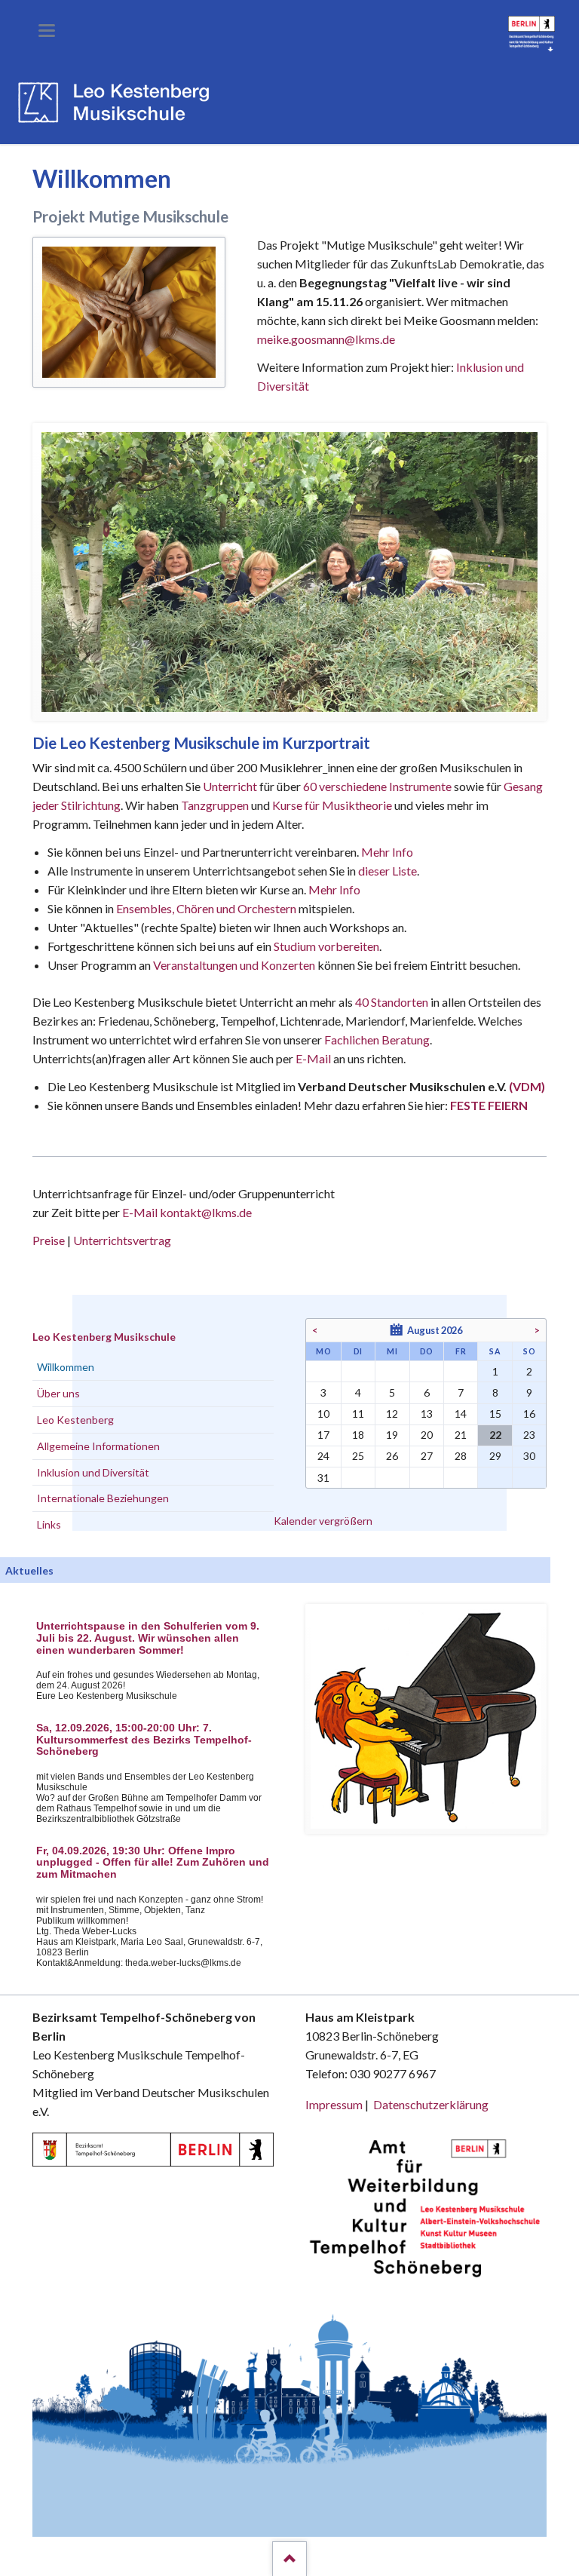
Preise (49, 1240)
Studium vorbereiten (326, 946)
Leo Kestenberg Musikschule (104, 1337)
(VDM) (527, 1086)
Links (49, 1524)
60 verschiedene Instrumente (377, 786)
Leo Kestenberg (75, 1420)
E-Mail (313, 1058)
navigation (47, 31)
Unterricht (230, 786)
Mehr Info (387, 852)
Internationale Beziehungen (103, 1498)
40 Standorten (392, 1002)
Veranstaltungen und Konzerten (234, 965)
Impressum (334, 2104)
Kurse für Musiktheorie (332, 805)
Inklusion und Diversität (93, 1472)
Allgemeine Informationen (98, 1446)
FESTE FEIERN (489, 1105)
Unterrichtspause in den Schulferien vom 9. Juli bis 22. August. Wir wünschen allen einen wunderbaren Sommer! (148, 1638)
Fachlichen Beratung (376, 1040)
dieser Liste (388, 871)
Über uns (58, 1393)
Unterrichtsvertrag (122, 1240)
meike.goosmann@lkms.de (326, 339)
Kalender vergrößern (323, 1521)
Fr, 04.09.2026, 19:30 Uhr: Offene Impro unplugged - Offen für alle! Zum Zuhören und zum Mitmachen (153, 1863)
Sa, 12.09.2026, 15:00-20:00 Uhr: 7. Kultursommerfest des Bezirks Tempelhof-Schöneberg (144, 1740)
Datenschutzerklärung (431, 2104)
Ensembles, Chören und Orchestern (206, 908)
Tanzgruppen (216, 805)
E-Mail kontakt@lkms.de (186, 1212)
